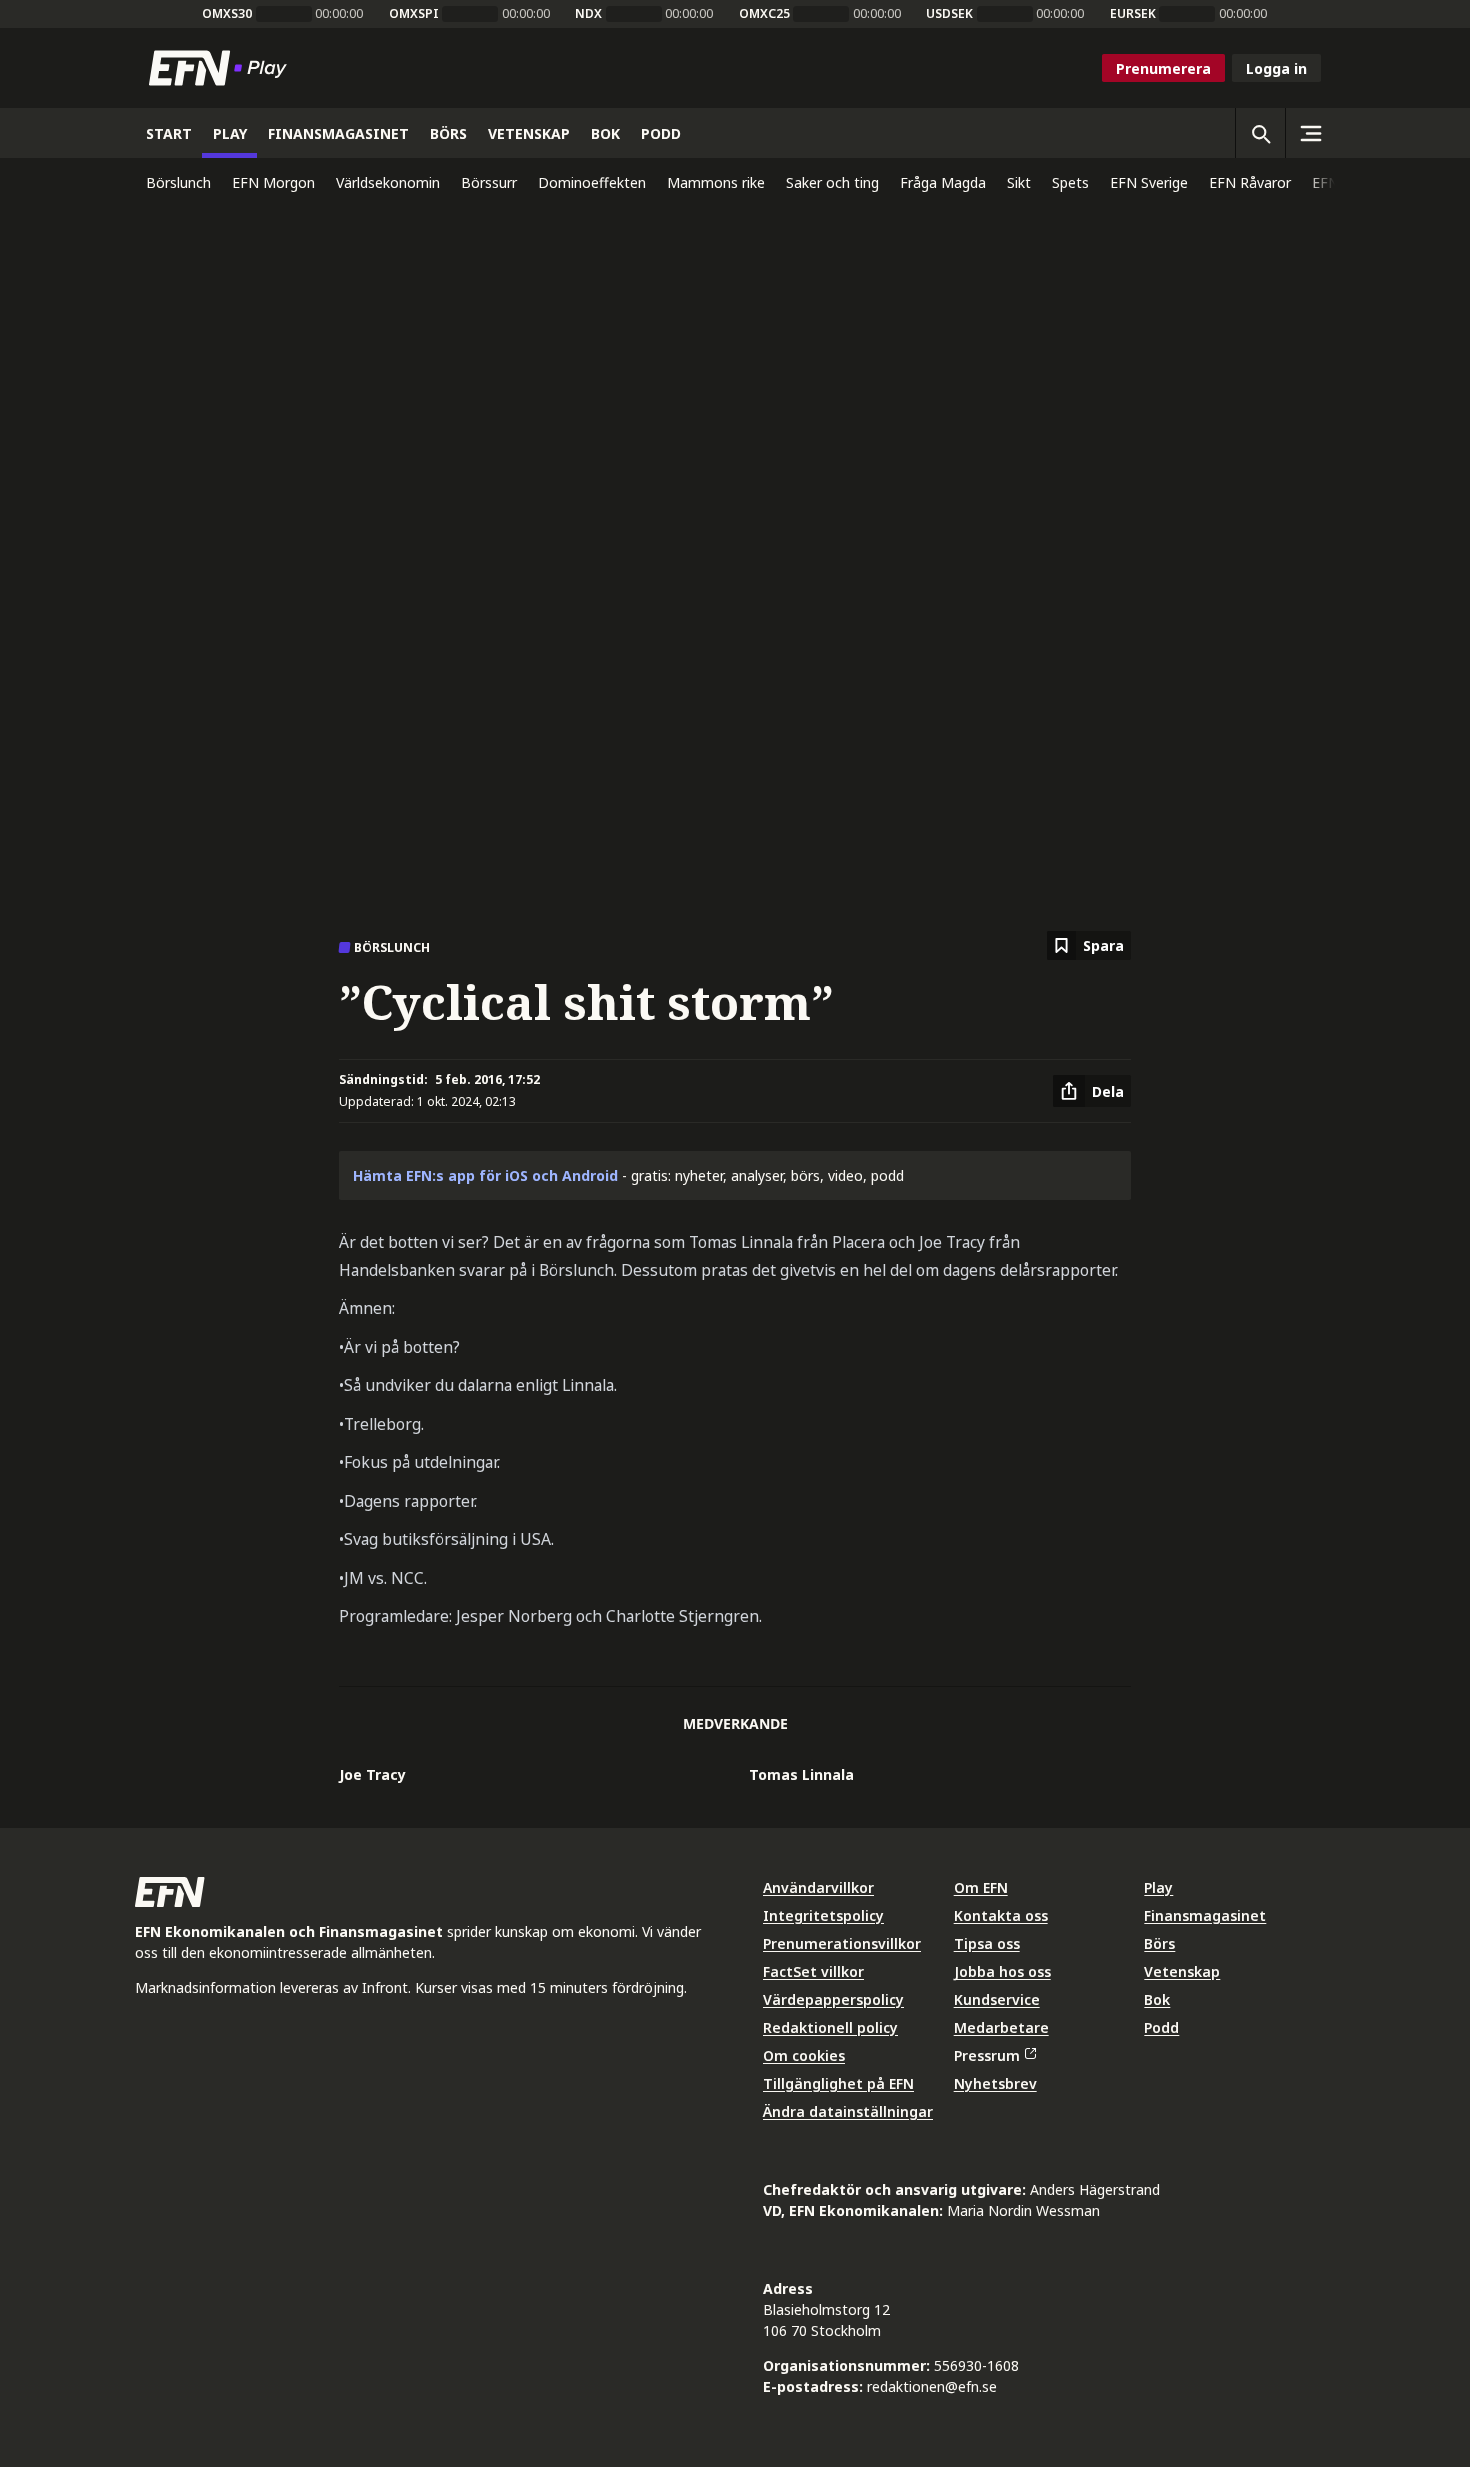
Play (1158, 1887)
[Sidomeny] (1310, 133)
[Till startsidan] (222, 68)
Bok (1157, 1999)
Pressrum (987, 2055)
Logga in (1276, 68)
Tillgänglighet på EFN (838, 2083)
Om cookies (804, 2055)
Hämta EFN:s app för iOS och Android (485, 1175)
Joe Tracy (372, 1774)
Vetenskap (1182, 1971)
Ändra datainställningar (848, 2111)
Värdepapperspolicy (833, 1999)
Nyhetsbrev (995, 2083)
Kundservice (997, 1999)
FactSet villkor (813, 1971)
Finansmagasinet (1205, 1915)
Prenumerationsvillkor (842, 1943)
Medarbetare (1001, 2027)
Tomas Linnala (801, 1774)
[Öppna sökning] (1260, 133)
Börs (1159, 1943)
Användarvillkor (818, 1887)
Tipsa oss (987, 1943)
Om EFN (981, 1887)
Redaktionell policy (830, 2027)
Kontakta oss (1001, 1915)
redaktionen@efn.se (932, 2386)
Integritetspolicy (823, 1915)
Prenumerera (1163, 68)
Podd (1161, 2027)
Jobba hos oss (1002, 1971)
